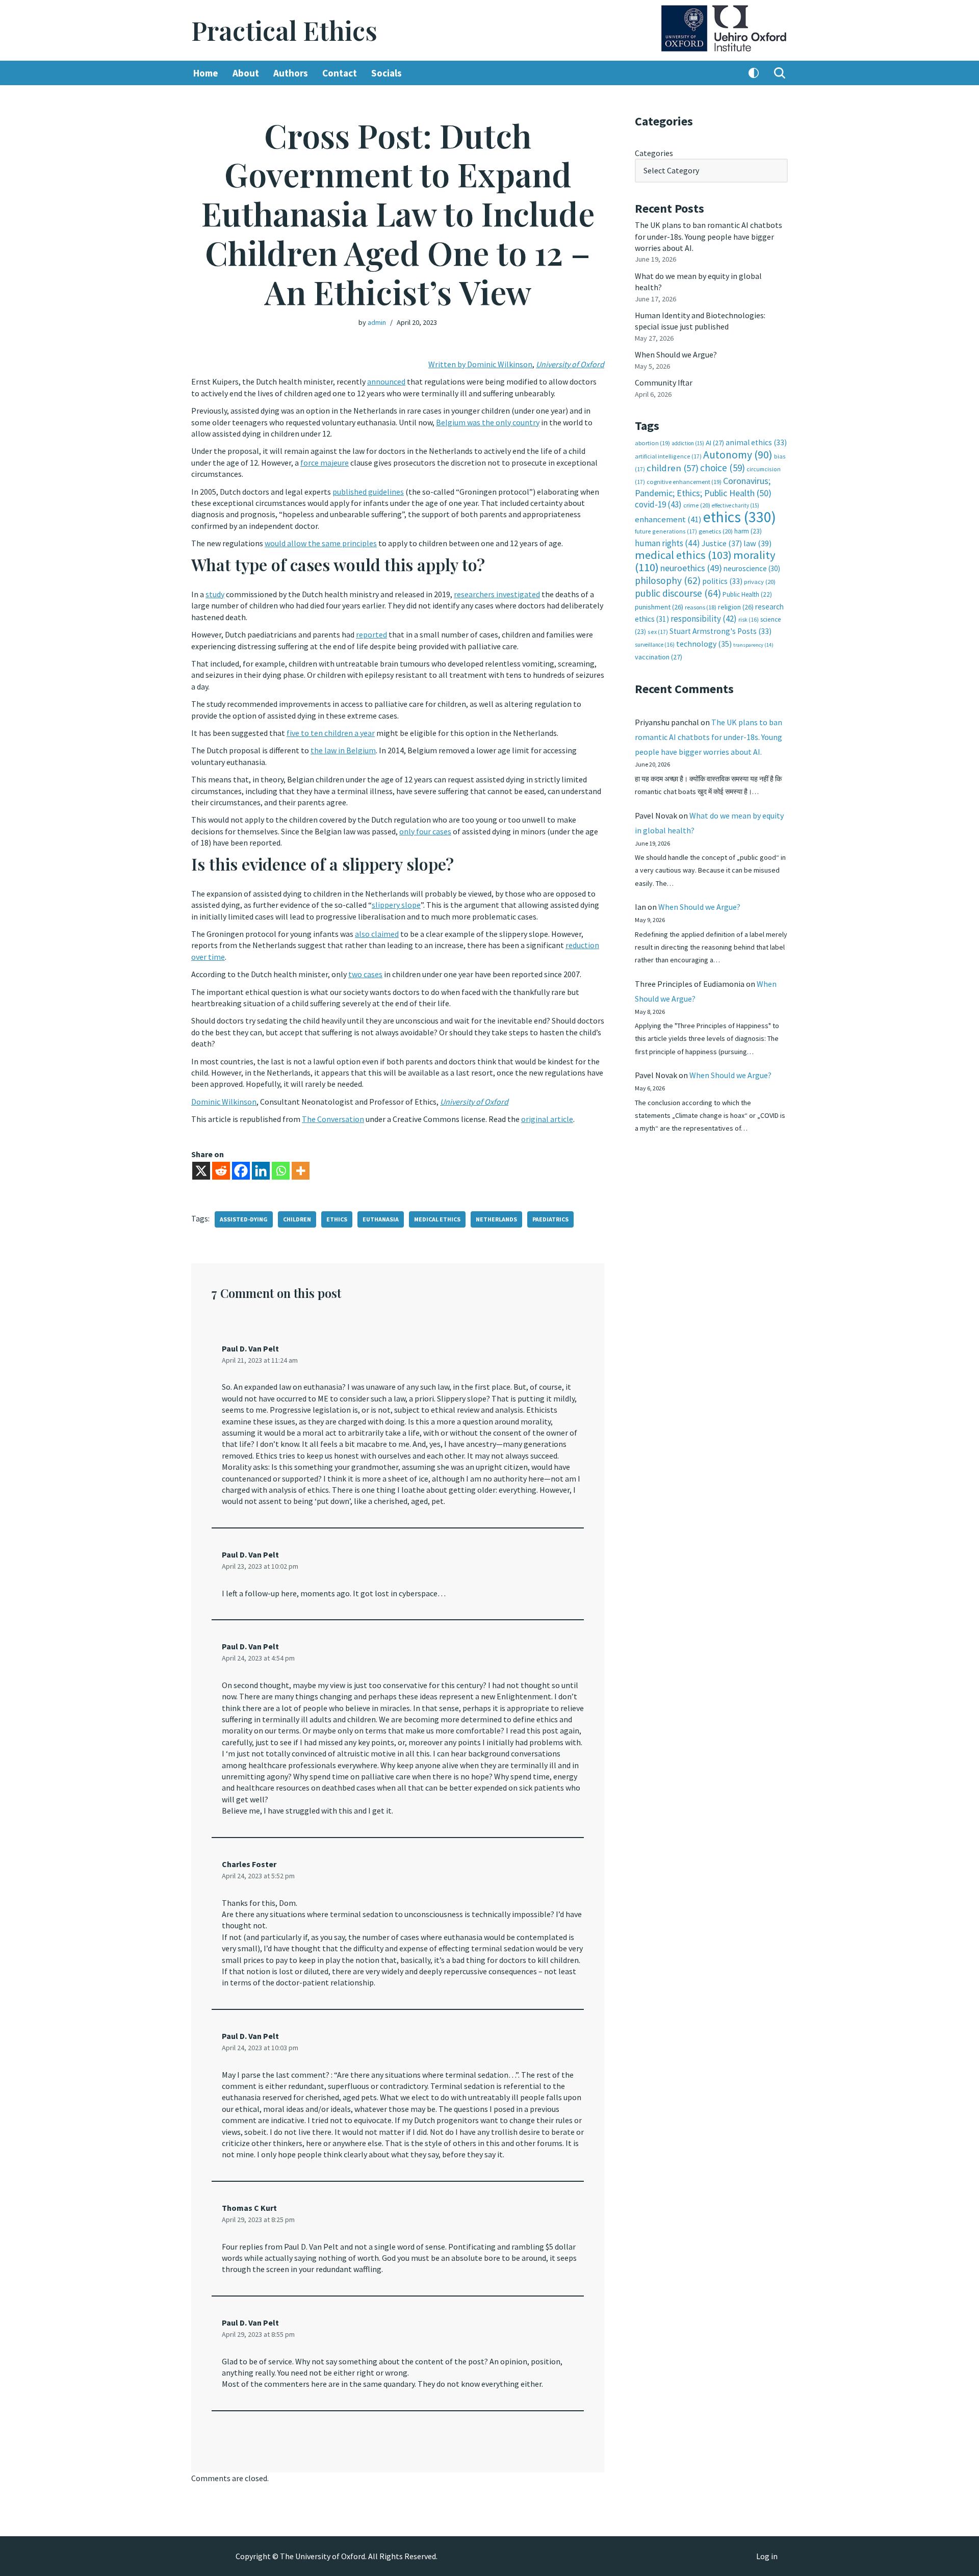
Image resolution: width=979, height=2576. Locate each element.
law (757, 543)
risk (749, 620)
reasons (701, 607)
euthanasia (381, 1219)
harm (748, 531)
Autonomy (738, 455)
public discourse (678, 593)
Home (206, 73)
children (297, 1219)
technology (704, 644)
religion (736, 607)
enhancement (668, 519)
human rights (667, 543)
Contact (340, 73)
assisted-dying (244, 1219)
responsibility (704, 619)
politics (722, 581)
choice (723, 468)
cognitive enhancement (684, 482)
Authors (291, 73)
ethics (337, 1219)
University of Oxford (570, 364)
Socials (387, 73)
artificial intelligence (668, 456)
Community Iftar (664, 382)
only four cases (425, 831)
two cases (365, 974)
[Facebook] (241, 1171)
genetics (716, 531)
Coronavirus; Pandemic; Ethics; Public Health (703, 487)
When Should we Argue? (676, 354)
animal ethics (756, 442)
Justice (722, 543)
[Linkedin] (261, 1171)
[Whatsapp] (281, 1171)
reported (371, 634)
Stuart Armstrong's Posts (720, 631)
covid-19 (658, 504)
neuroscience (752, 568)
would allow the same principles (321, 543)
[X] (201, 1171)
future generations (666, 531)
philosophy (668, 580)
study (215, 594)
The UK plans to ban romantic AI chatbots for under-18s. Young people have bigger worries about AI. (709, 236)
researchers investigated (497, 594)
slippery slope (396, 905)
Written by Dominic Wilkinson (480, 364)
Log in (767, 2556)
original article (547, 1119)
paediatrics (550, 1219)
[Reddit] (221, 1171)
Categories (654, 153)
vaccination (659, 657)
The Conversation (333, 1119)
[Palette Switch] (754, 73)
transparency (753, 645)
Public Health (747, 594)
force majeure (325, 463)
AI (715, 443)
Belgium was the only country (488, 422)
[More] (301, 1171)
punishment (659, 607)
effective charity (736, 505)
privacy (760, 582)
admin (377, 322)
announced (386, 381)
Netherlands (496, 1219)
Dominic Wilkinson (224, 1102)
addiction (688, 443)
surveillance (655, 645)
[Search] (780, 73)
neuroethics (691, 568)
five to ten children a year (331, 733)
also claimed (377, 934)
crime (697, 505)
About (246, 73)
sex (658, 632)
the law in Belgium (343, 750)
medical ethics (437, 1219)
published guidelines (368, 492)
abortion (652, 443)
